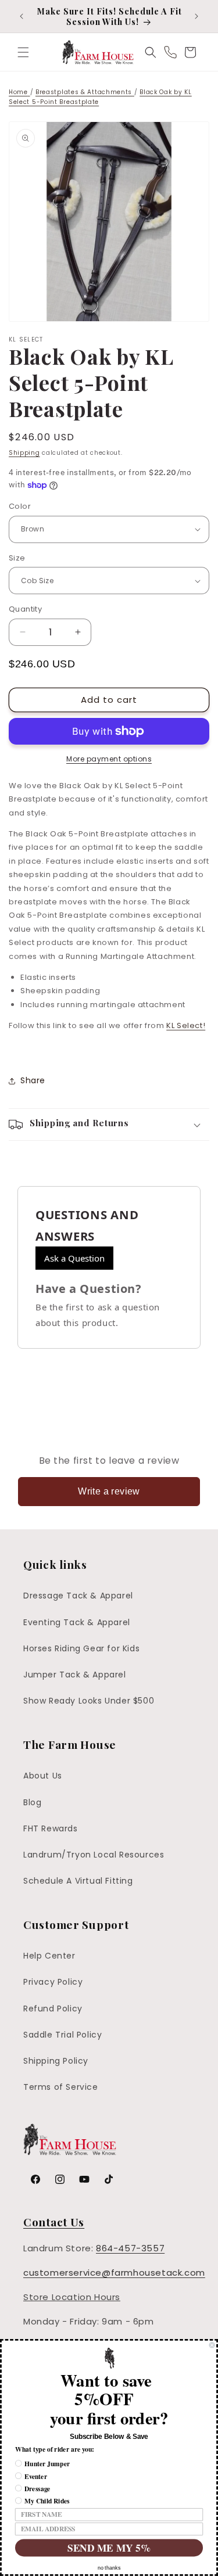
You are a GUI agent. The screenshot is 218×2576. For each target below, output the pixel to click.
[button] (23, 52)
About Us (43, 1776)
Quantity (25, 609)
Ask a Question (74, 1258)
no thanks (109, 2568)
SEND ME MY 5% (109, 2548)
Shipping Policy (56, 2061)
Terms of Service (61, 2087)
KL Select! (186, 1025)
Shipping (24, 453)
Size (17, 558)
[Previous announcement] (22, 16)
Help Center (49, 1956)
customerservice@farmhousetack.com (114, 2273)
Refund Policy (53, 2009)
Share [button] (33, 1080)
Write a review (109, 1491)
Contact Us (54, 2222)
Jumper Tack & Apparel (75, 1675)
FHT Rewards (51, 1828)
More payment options (109, 759)
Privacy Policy (53, 1982)
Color (20, 506)
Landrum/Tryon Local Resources (94, 1855)
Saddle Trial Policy (62, 2035)
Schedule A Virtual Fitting (78, 1881)
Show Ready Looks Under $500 (89, 1701)
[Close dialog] (212, 2345)
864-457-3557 (130, 2248)
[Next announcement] (196, 16)
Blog (32, 1802)
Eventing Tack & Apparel (77, 1622)
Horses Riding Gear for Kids (81, 1648)
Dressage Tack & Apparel (78, 1596)
